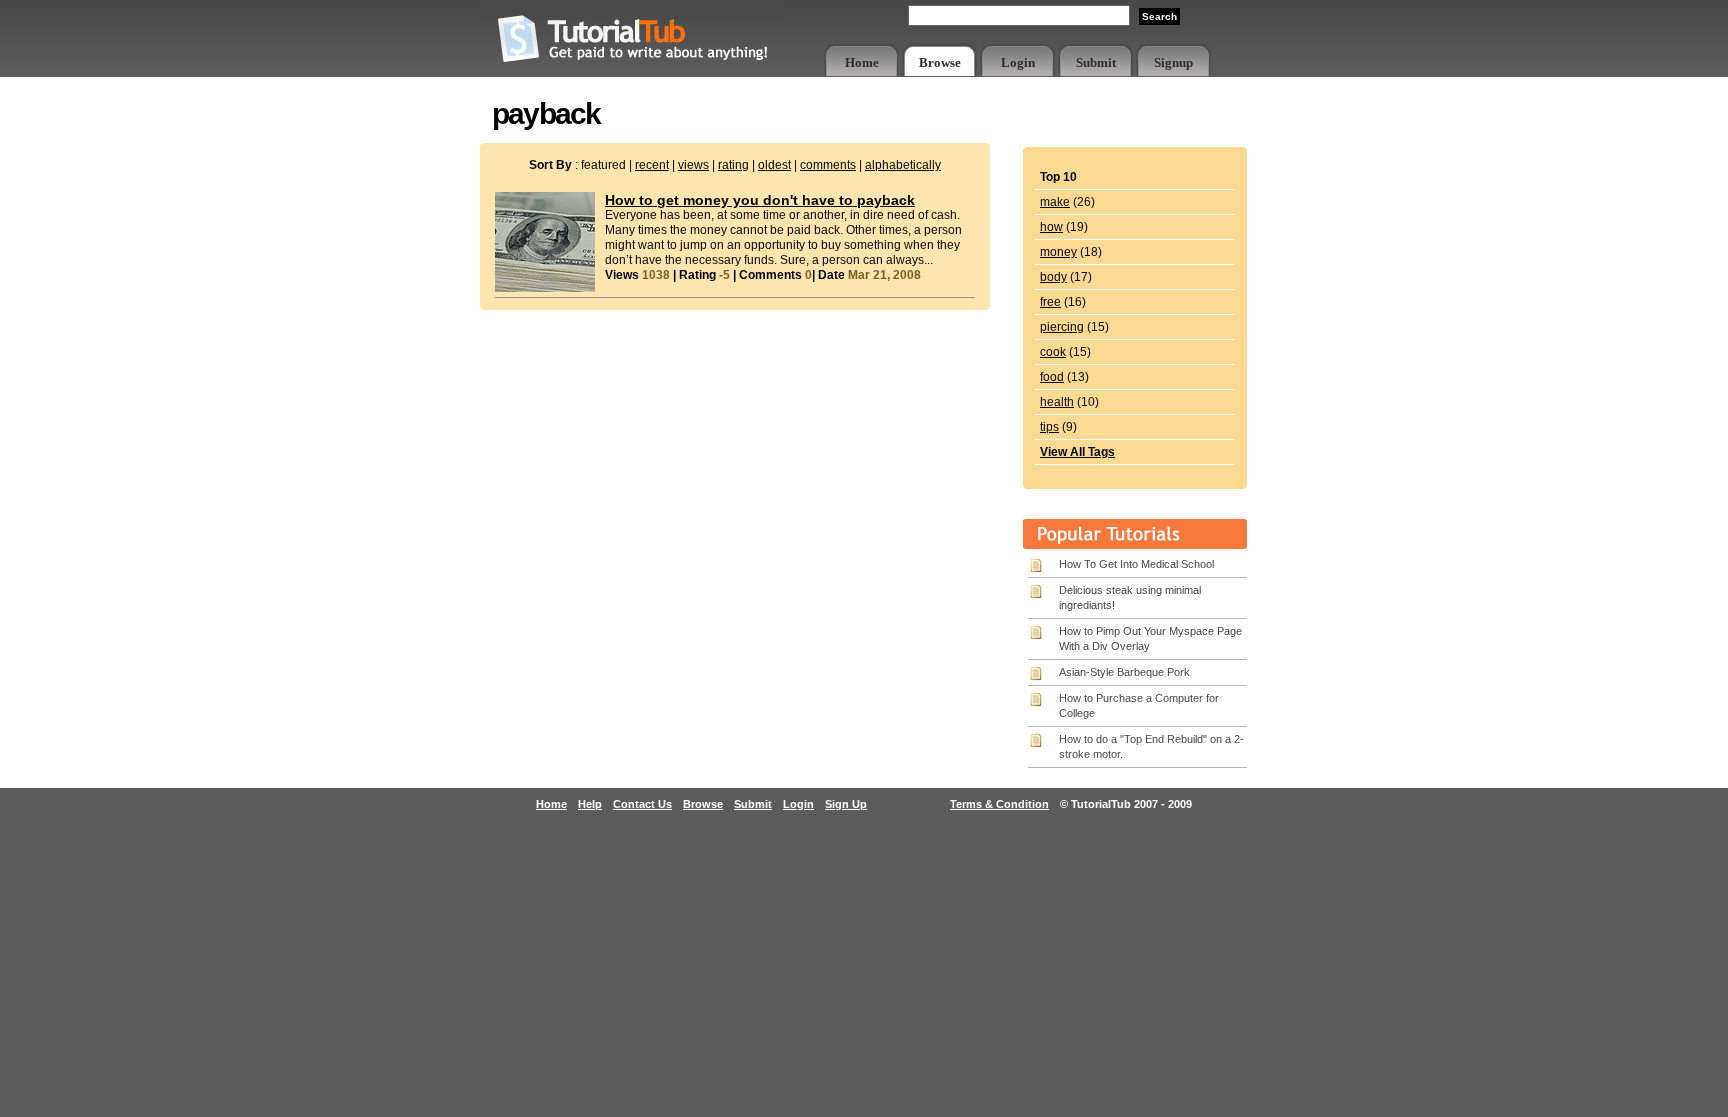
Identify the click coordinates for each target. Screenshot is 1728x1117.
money (1058, 252)
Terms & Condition (999, 804)
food (1052, 377)
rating (733, 165)
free (1050, 302)
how (1051, 227)
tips (1049, 427)
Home (862, 62)
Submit (1096, 62)
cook (1053, 352)
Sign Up (846, 804)
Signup (1173, 62)
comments (828, 165)
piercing (1062, 327)
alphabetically (903, 165)
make (1055, 202)
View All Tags (1077, 452)
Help (590, 804)
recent (652, 165)
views (693, 165)
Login (1018, 62)
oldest (774, 165)
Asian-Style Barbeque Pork (1124, 672)
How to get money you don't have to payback (760, 200)
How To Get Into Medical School (1136, 564)
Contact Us (642, 804)
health (1057, 402)
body (1053, 277)
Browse (940, 62)
